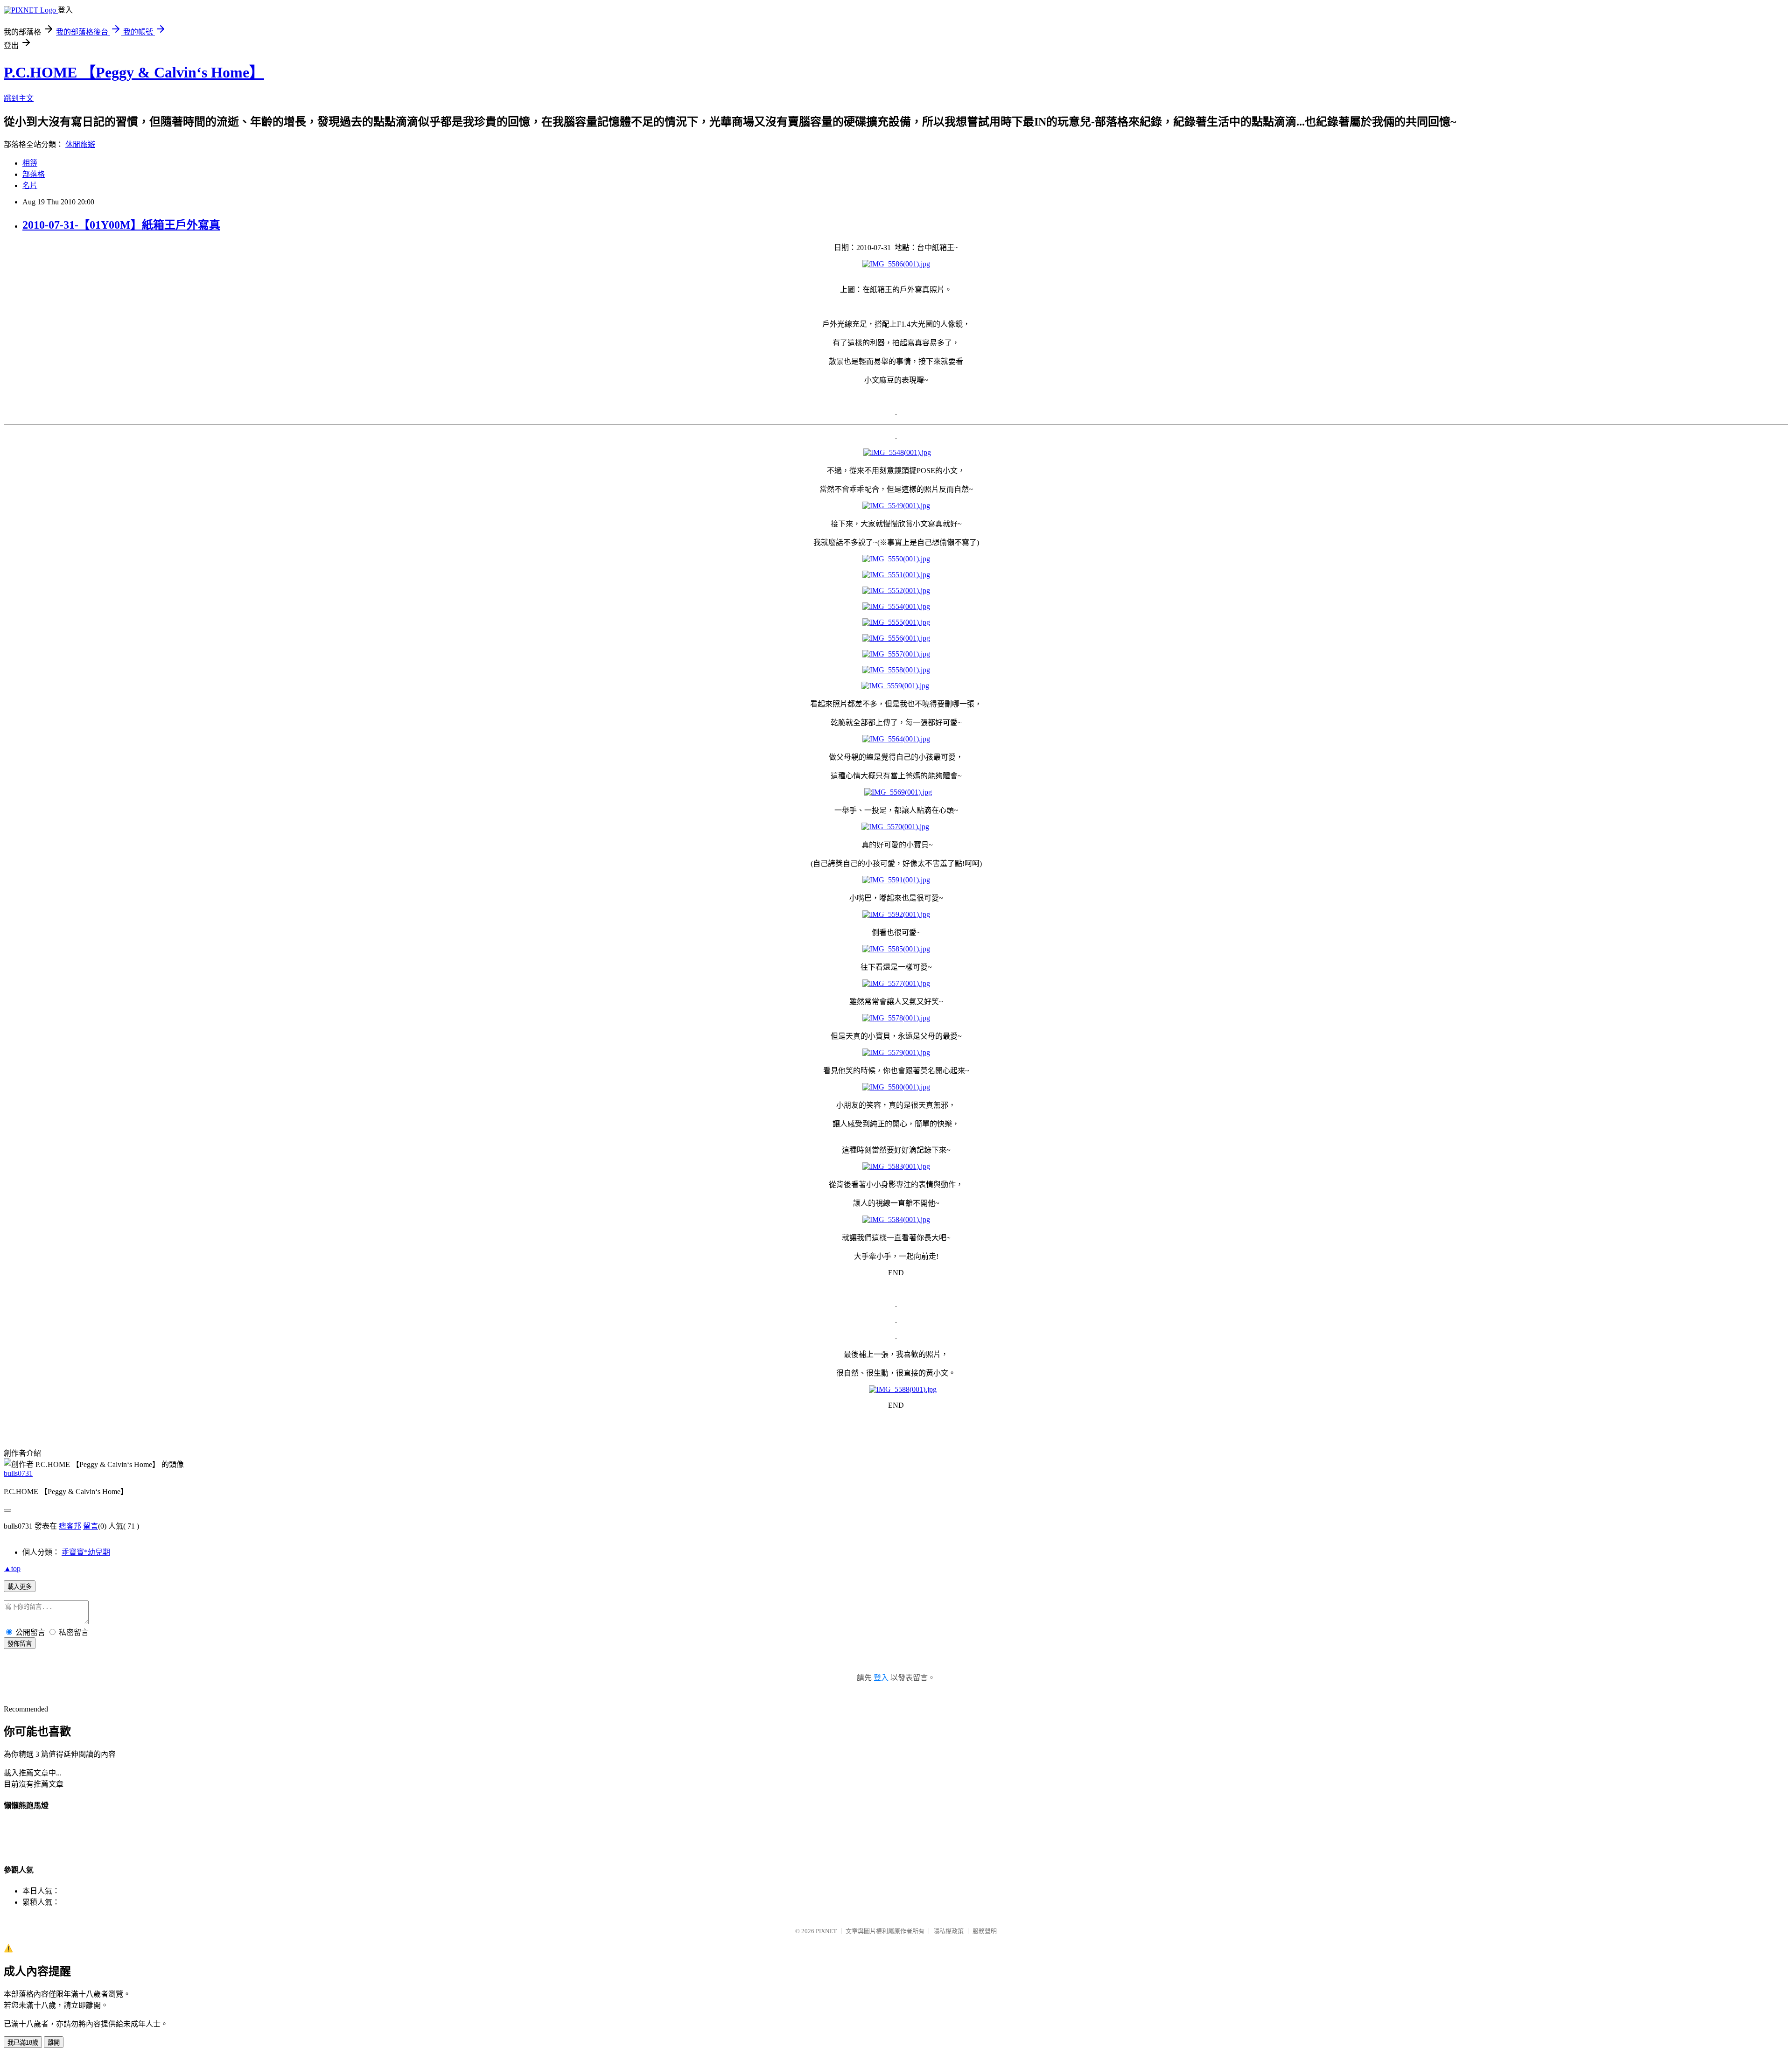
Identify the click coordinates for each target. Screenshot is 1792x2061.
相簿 (30, 163)
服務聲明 (985, 1931)
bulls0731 (18, 1473)
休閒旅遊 (80, 144)
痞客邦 (70, 1526)
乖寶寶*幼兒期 (86, 1552)
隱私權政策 (948, 1931)
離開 (54, 2043)
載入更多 (20, 1587)
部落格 (34, 174)
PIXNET (826, 1931)
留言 (91, 1526)
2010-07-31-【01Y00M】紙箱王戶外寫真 (121, 225)
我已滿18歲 (23, 2043)
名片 (30, 185)
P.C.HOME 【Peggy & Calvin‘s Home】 (134, 72)
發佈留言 (20, 1644)
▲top (12, 1568)
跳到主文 (19, 98)
